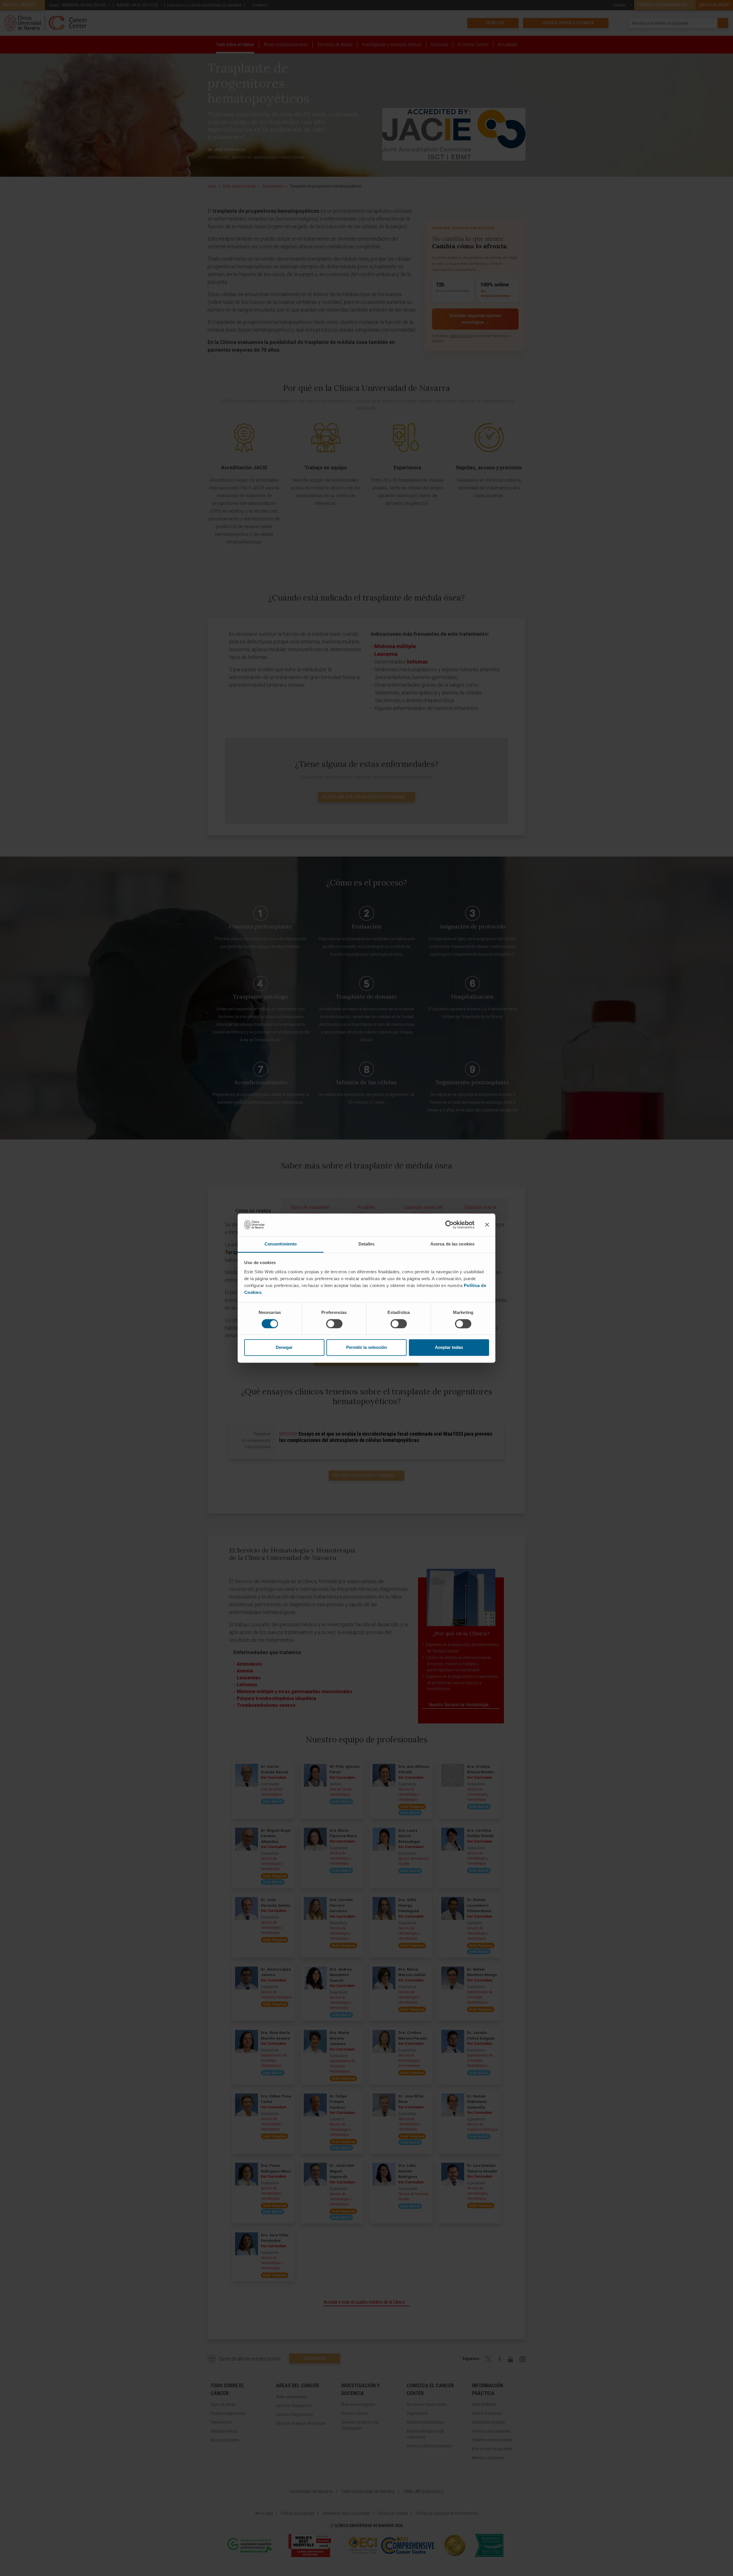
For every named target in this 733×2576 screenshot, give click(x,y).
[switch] (334, 1324)
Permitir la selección (366, 1348)
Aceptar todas (449, 1348)
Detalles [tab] (367, 1244)
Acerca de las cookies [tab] (452, 1244)
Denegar (284, 1348)
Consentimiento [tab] (281, 1244)
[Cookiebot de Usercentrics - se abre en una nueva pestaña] (449, 1225)
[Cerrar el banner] (487, 1225)
